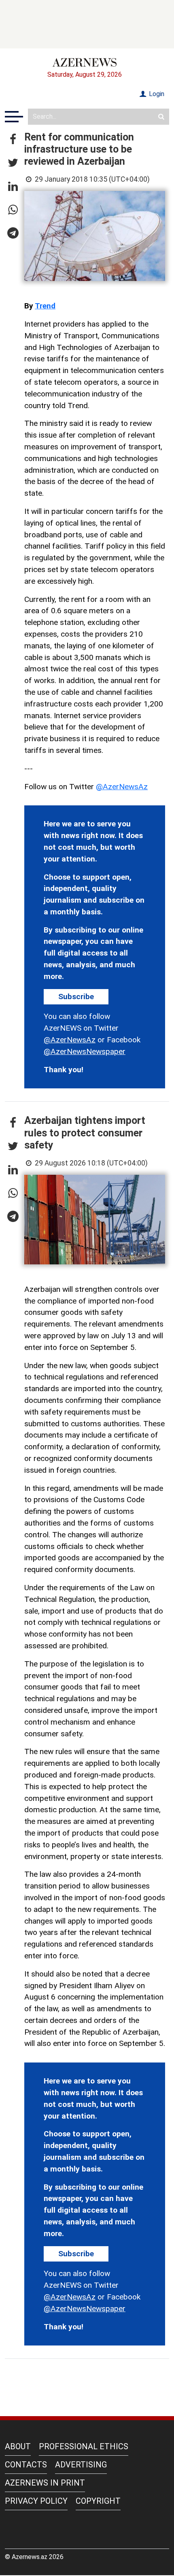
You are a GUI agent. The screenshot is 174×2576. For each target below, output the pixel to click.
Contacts (26, 2465)
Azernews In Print (45, 2483)
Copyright (98, 2501)
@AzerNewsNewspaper (85, 1051)
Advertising (81, 2465)
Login (156, 94)
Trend (45, 306)
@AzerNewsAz (122, 787)
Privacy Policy (36, 2501)
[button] (13, 140)
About (18, 2446)
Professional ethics (84, 2446)
